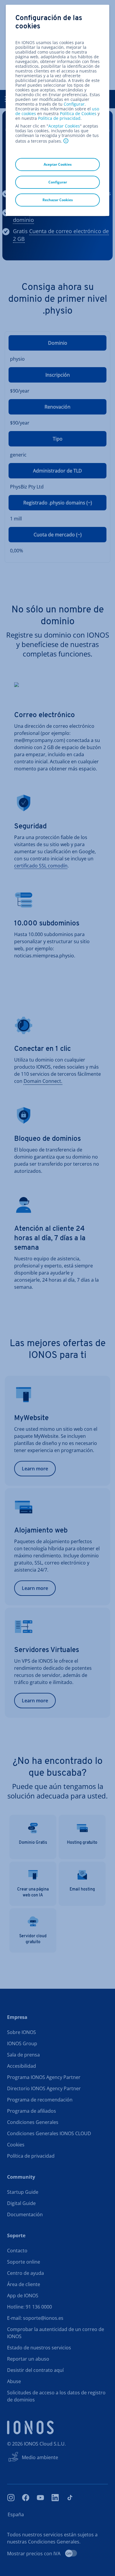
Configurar (74, 104)
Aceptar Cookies (64, 126)
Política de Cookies (78, 113)
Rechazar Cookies (58, 200)
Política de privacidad (59, 118)
